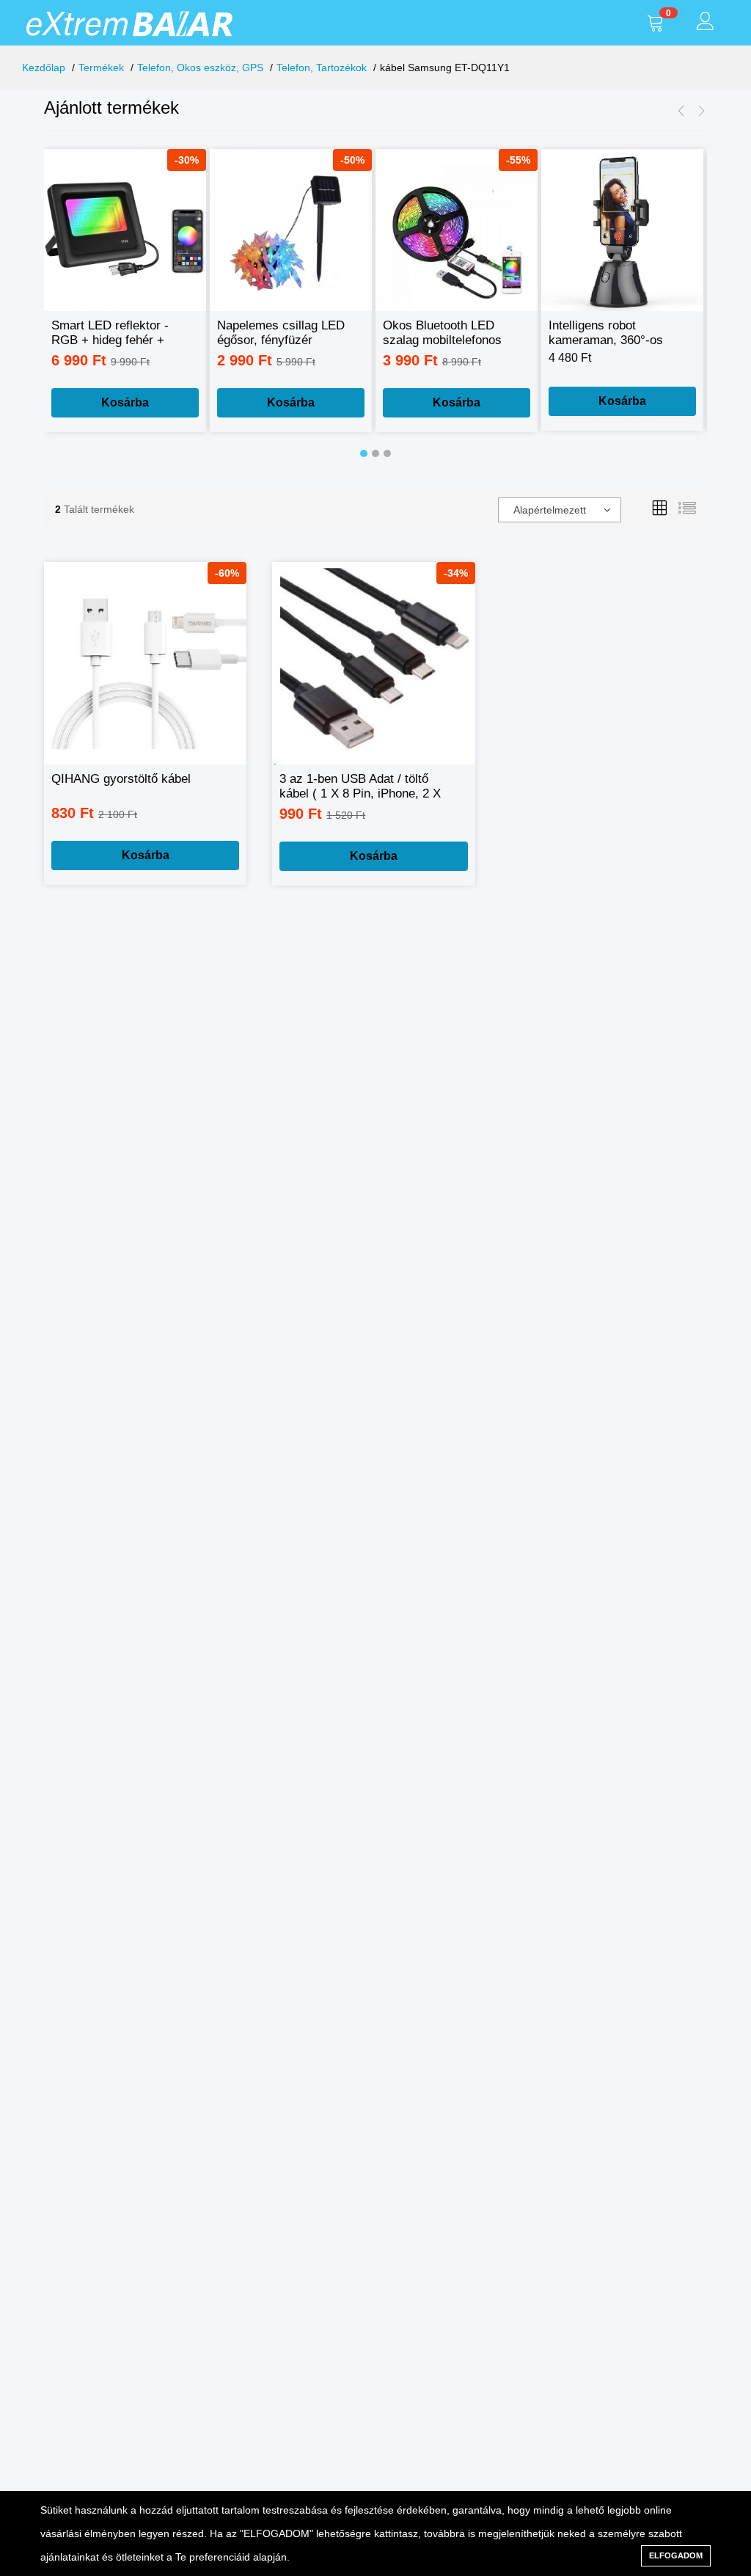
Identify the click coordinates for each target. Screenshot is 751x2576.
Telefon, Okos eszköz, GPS (200, 67)
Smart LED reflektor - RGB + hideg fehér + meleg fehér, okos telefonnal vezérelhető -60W (111, 333)
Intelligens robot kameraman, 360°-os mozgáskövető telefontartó (606, 333)
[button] (364, 453)
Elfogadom (676, 2555)
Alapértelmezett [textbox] (550, 510)
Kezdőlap (44, 67)
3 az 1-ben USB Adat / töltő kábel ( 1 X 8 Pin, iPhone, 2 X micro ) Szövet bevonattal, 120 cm (363, 787)
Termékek (101, 67)
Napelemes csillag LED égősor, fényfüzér (281, 333)
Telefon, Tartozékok (322, 67)
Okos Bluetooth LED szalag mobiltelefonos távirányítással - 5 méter (450, 333)
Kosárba (125, 402)
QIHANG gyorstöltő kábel (121, 779)
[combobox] (560, 510)
